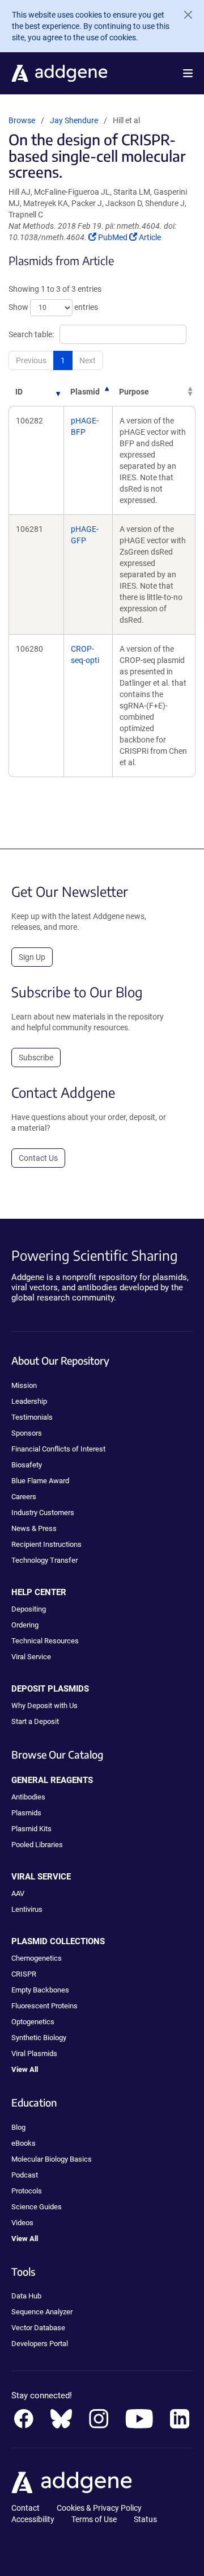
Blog (18, 2127)
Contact (25, 2508)
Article (150, 237)
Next (88, 360)
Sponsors (27, 1433)
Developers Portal (40, 2344)
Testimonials (32, 1417)
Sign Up (32, 957)
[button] (188, 73)
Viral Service (31, 1657)
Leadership (29, 1401)
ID (19, 392)
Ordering (25, 1625)
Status (145, 2519)
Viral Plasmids (34, 2053)
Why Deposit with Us (44, 1706)
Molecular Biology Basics (52, 2159)
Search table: (31, 334)
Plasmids (26, 1813)
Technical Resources (45, 1641)
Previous (31, 360)
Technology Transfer (44, 1560)
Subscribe (36, 1058)
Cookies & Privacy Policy (99, 2508)
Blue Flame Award (40, 1481)
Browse (22, 120)
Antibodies (28, 1797)
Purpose (134, 392)
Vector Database (38, 2328)
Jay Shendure (74, 120)
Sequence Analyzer (42, 2312)
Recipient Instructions (46, 1544)
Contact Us (38, 1158)
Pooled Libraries (37, 1845)
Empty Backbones (40, 1990)
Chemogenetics (37, 1958)
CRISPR (24, 1974)
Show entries (53, 307)
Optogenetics (33, 2022)
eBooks (24, 2143)
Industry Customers (43, 1513)
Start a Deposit (35, 1721)
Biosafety (27, 1465)
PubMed (113, 237)
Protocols (27, 2191)
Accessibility (33, 2519)
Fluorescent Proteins (44, 2006)
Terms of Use (94, 2519)
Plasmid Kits (31, 1829)
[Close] (184, 15)
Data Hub (26, 2296)
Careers (24, 1497)
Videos (22, 2223)
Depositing (29, 1609)
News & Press (34, 1528)
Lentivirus (27, 1909)
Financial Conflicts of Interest (58, 1449)
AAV (18, 1893)
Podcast (25, 2175)
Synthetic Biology (39, 2038)
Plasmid (85, 392)
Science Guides (37, 2207)
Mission (24, 1385)
